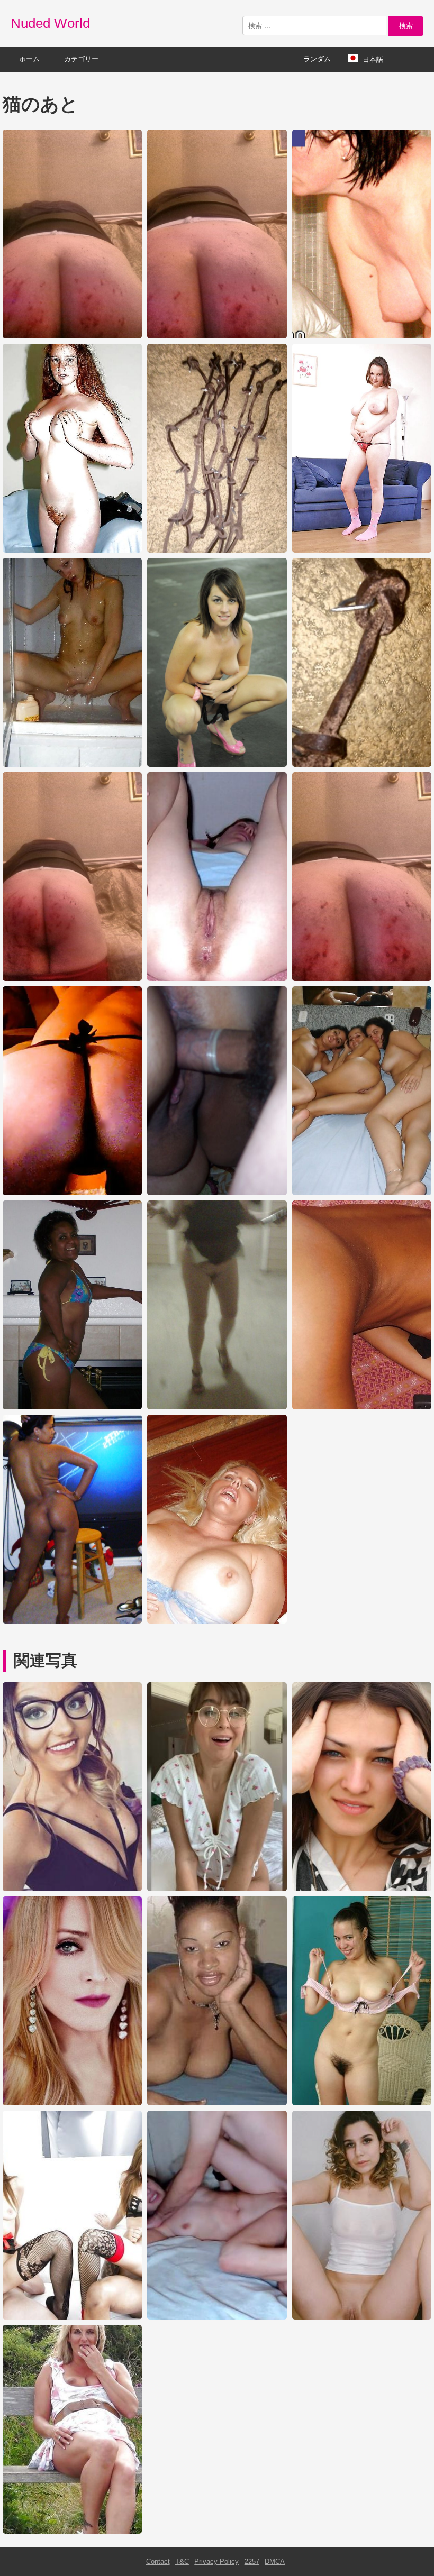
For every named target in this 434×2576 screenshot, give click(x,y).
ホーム (29, 59)
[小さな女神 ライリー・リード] (217, 1889)
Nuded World (50, 23)
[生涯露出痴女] (217, 2317)
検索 (406, 26)
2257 (252, 2561)
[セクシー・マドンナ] (72, 2103)
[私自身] (72, 1889)
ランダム (317, 59)
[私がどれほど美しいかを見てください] (362, 2317)
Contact (158, 2561)
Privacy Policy (216, 2561)
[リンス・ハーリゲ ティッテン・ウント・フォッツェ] (362, 2103)
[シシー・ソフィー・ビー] (362, 1889)
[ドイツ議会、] (217, 2103)
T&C (182, 2561)
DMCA (275, 2561)
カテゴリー (81, 59)
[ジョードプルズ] (72, 2531)
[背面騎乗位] (72, 2317)
